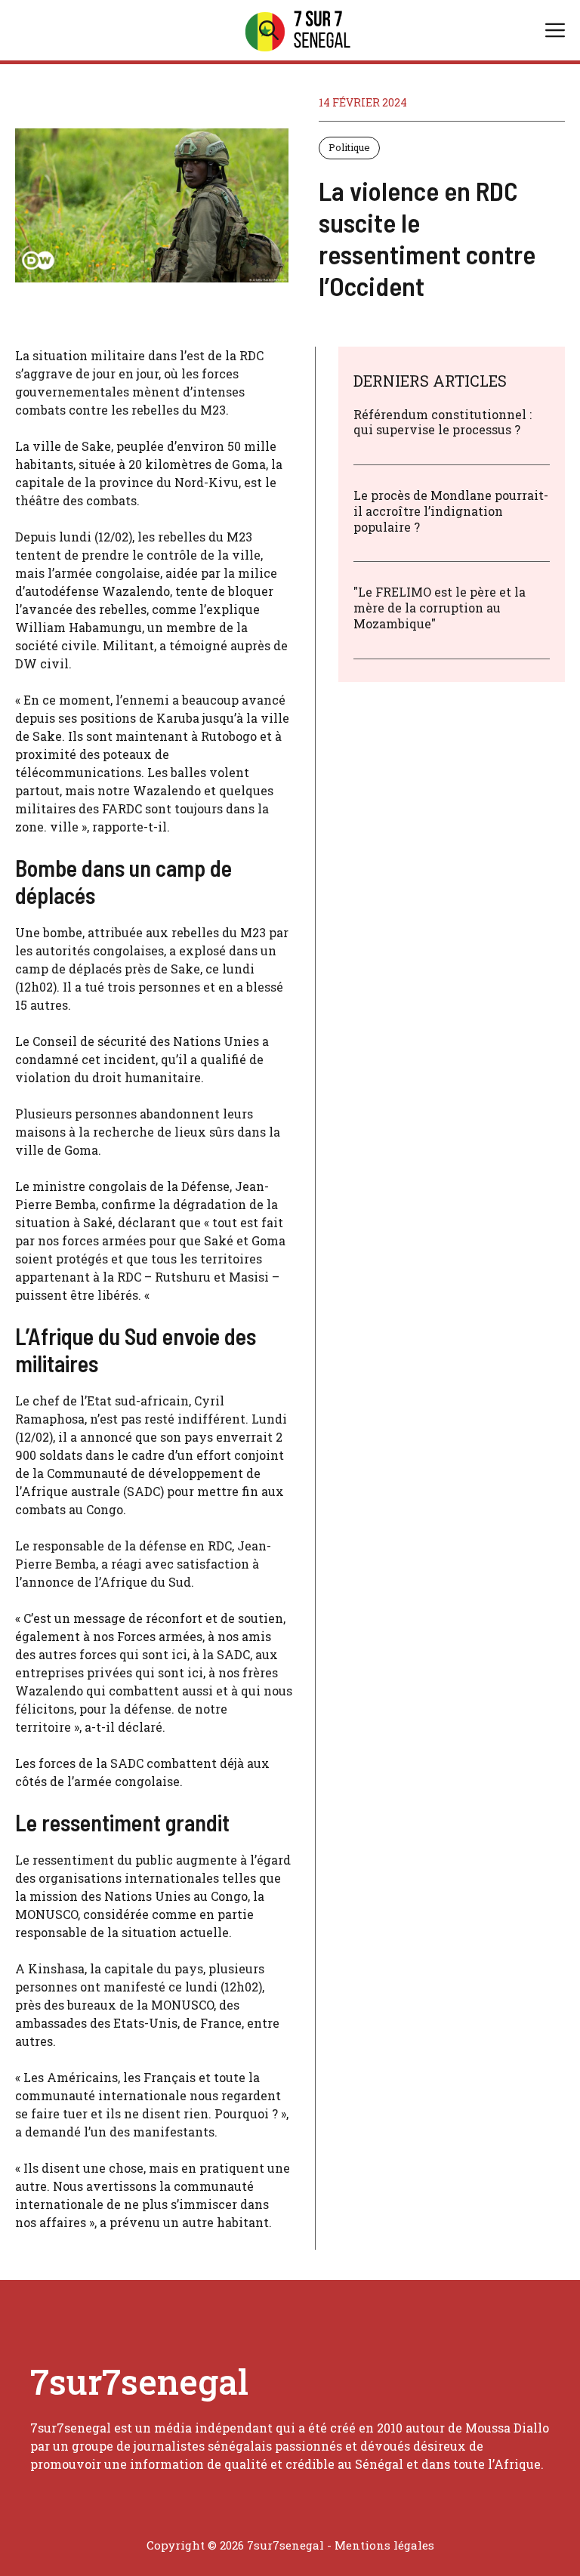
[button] (269, 30)
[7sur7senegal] (298, 30)
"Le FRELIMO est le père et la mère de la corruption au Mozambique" (440, 608)
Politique (349, 147)
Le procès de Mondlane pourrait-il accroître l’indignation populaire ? (451, 511)
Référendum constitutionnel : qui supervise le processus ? (443, 422)
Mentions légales (384, 2545)
